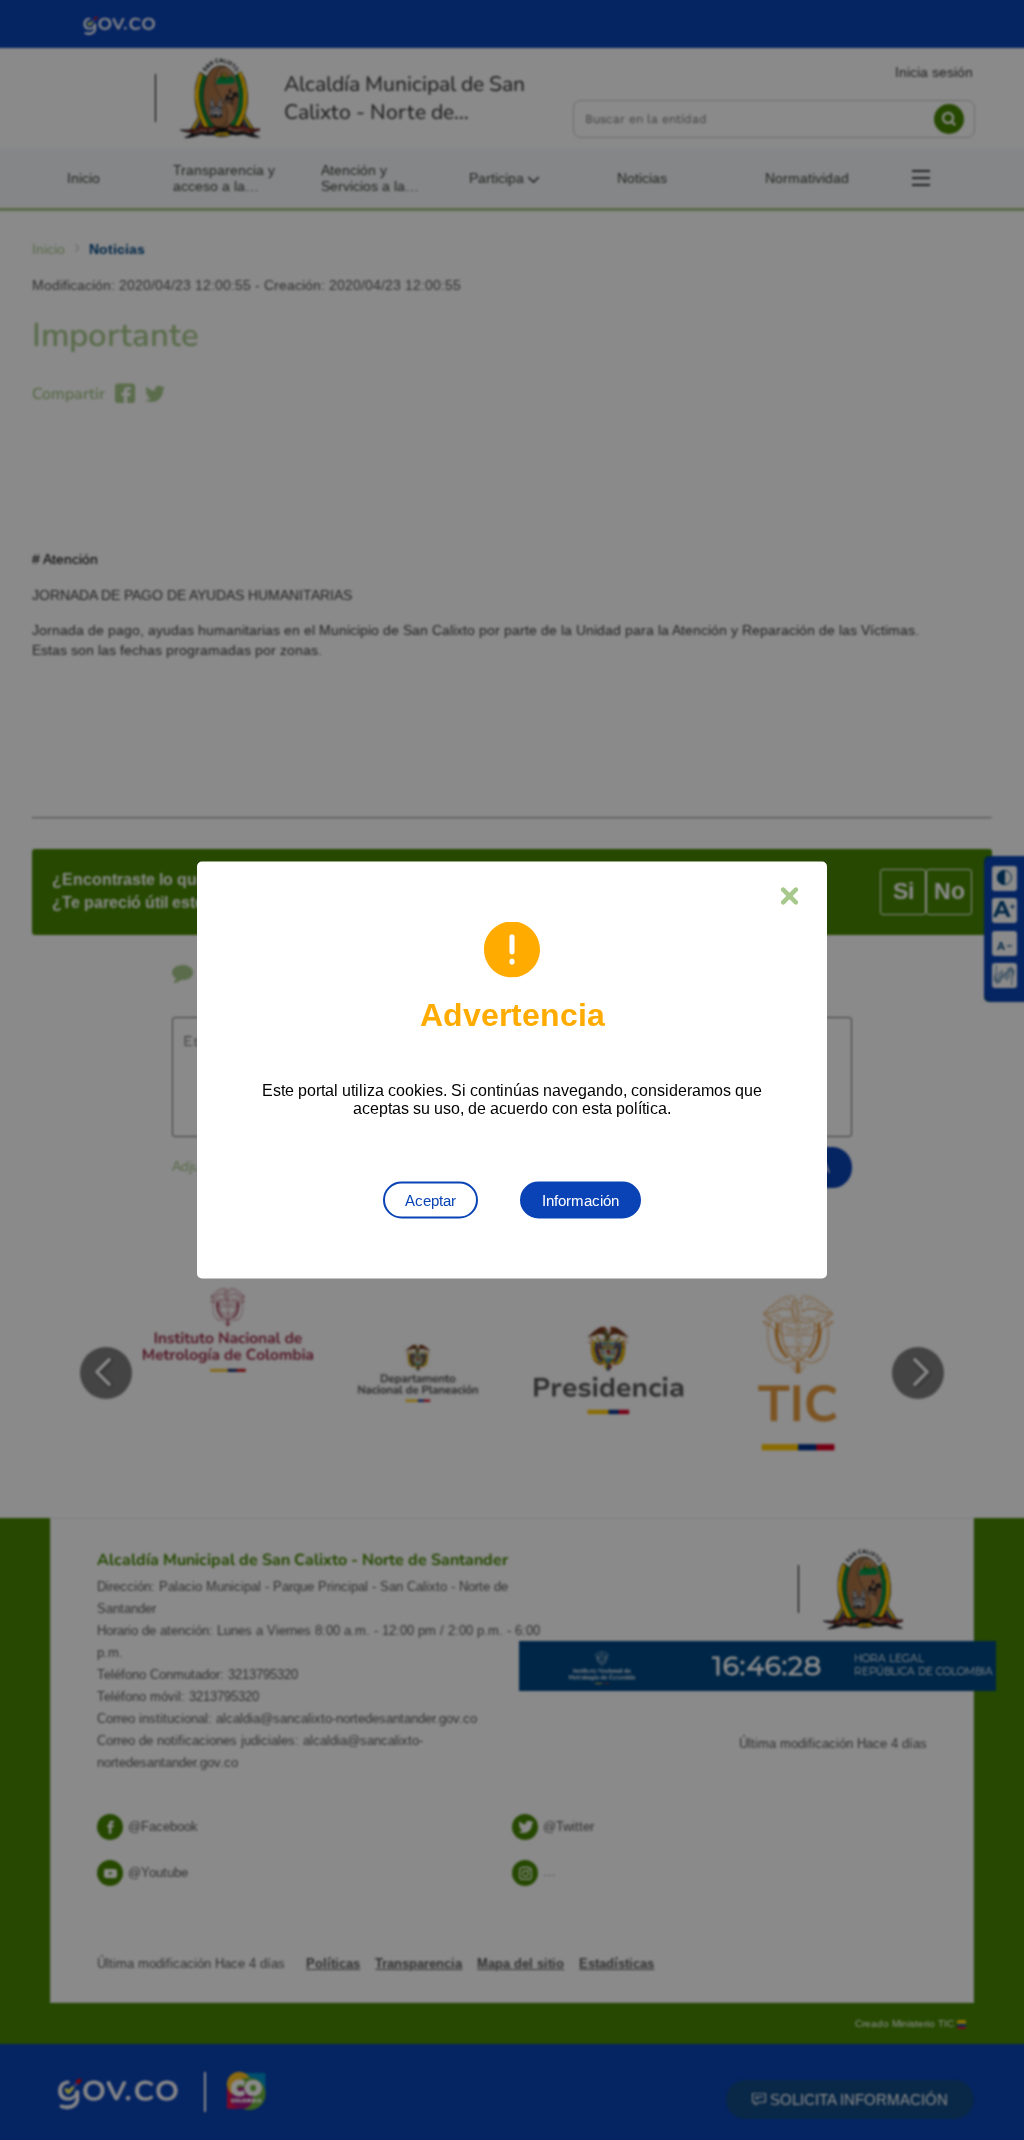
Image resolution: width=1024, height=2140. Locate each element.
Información (580, 1200)
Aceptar (430, 1200)
